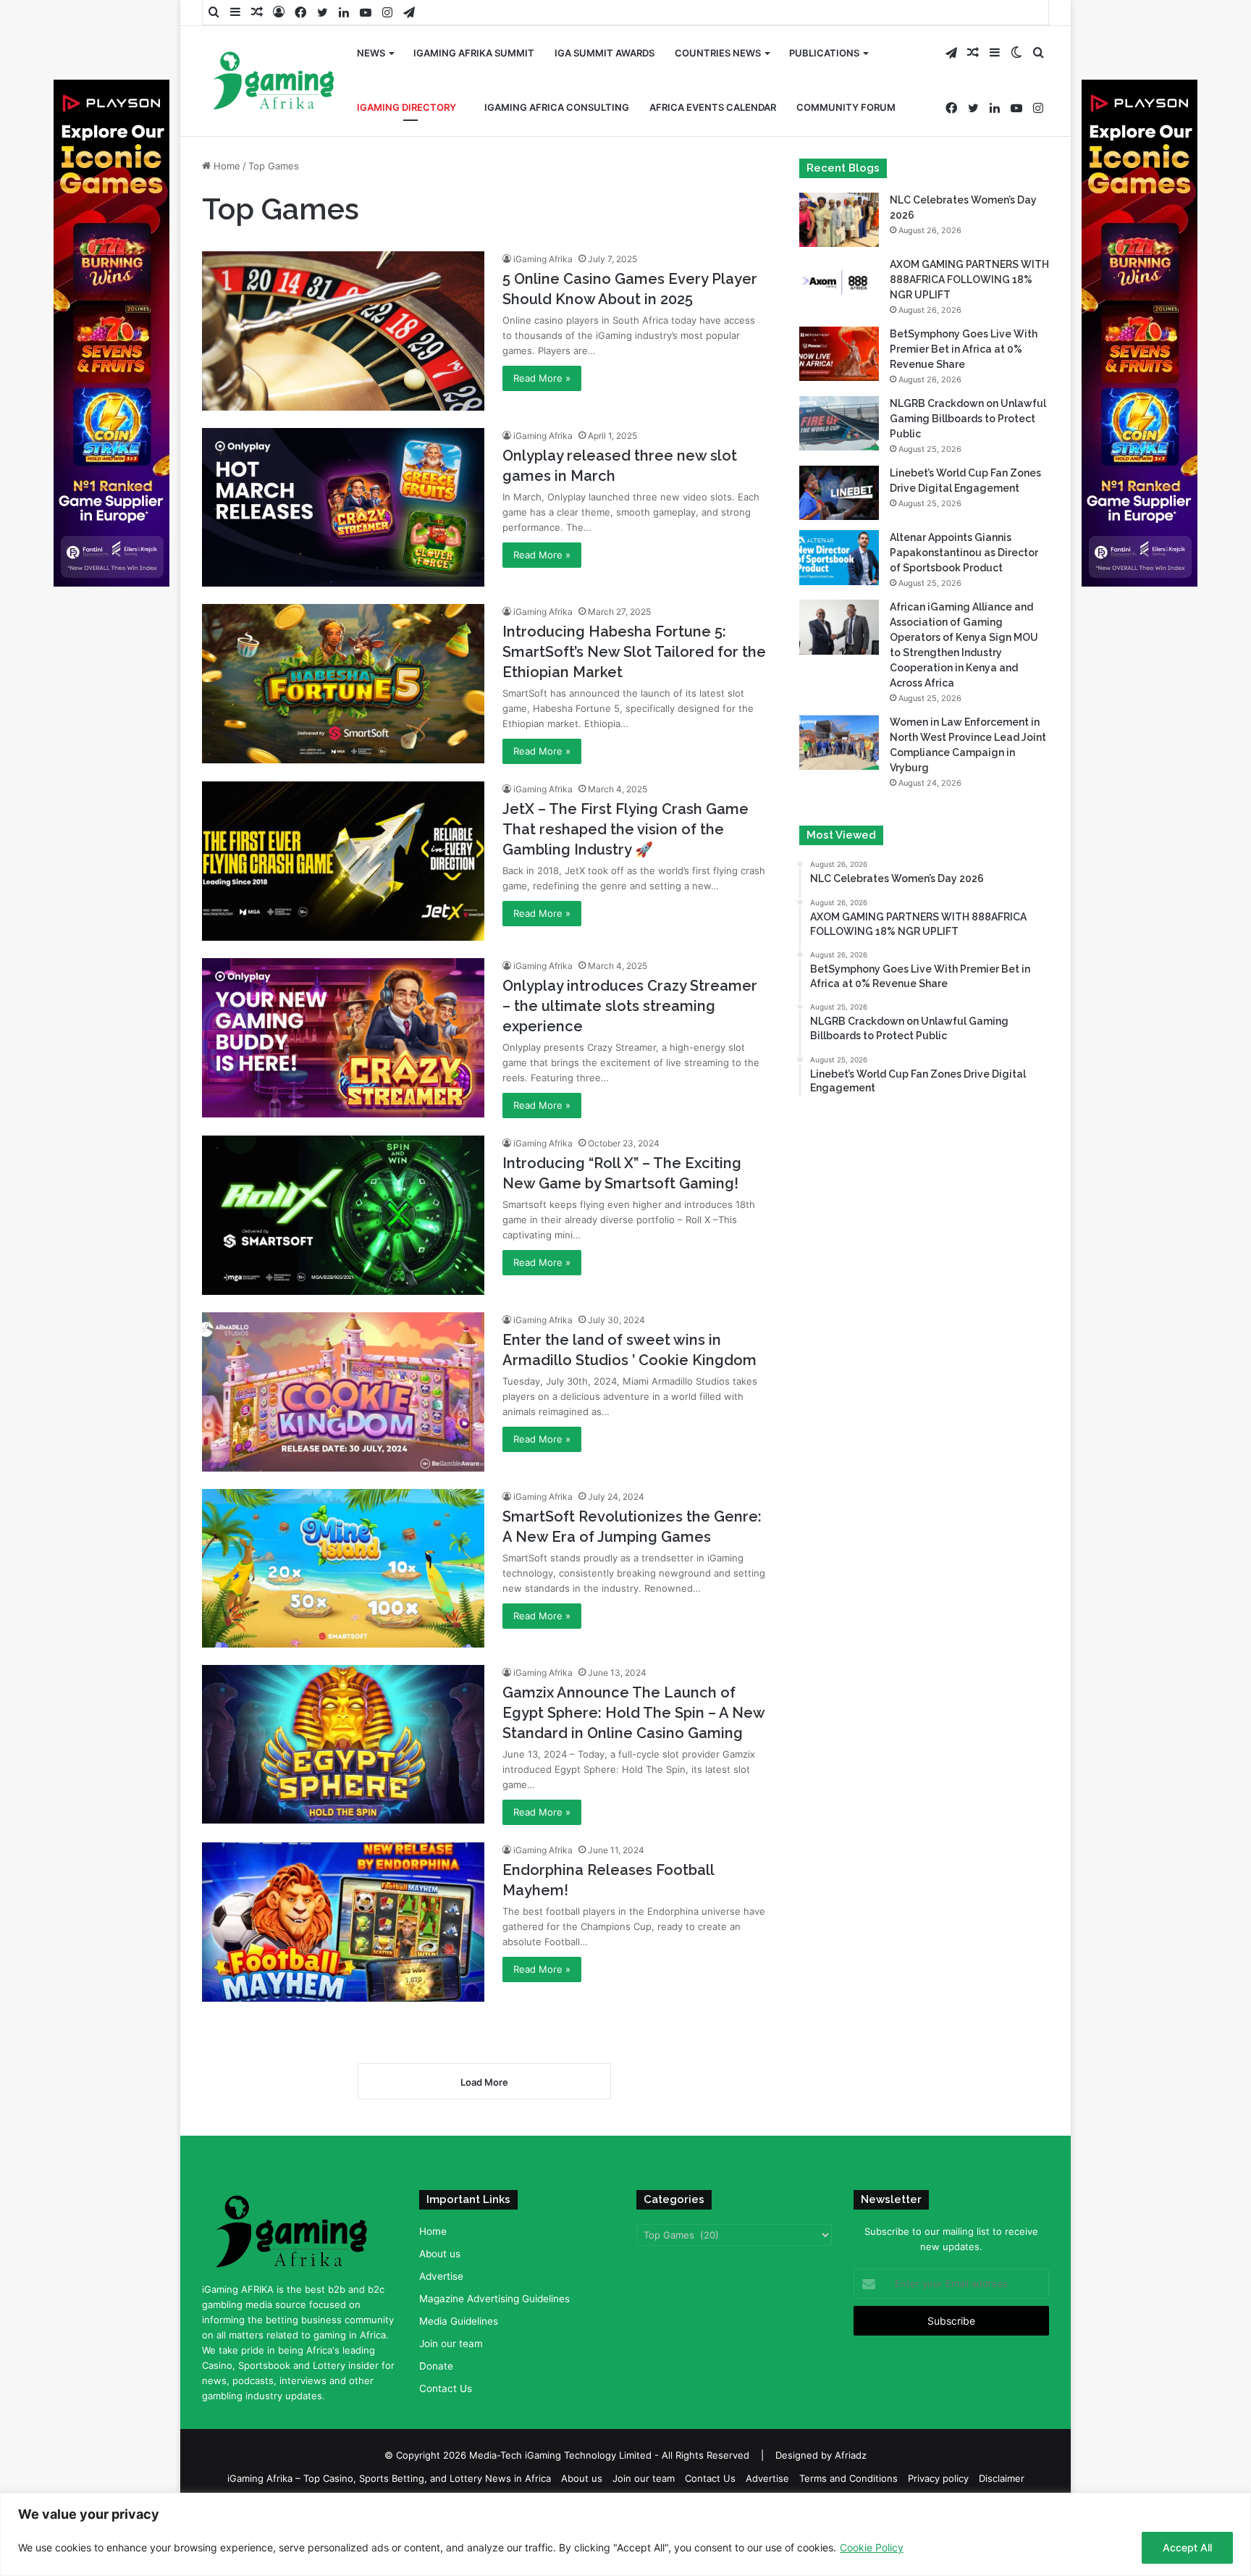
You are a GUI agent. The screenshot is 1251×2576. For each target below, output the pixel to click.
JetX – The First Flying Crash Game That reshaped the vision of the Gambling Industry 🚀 (625, 829)
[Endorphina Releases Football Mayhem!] (343, 1922)
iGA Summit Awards (605, 53)
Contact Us (446, 2388)
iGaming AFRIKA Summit (474, 53)
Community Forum (846, 107)
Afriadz (851, 2455)
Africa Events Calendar (713, 107)
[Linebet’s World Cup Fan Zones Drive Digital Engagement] (839, 493)
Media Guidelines (459, 2321)
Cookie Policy (872, 2547)
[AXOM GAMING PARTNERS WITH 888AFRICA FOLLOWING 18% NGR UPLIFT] (839, 284)
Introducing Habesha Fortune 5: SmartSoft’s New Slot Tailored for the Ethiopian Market (634, 652)
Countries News (718, 53)
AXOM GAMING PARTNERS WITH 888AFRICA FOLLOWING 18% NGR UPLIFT (969, 280)
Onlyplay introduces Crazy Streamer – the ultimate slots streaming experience (630, 1006)
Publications (824, 53)
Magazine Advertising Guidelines (494, 2299)
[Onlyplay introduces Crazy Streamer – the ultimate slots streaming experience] (343, 1037)
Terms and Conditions (848, 2478)
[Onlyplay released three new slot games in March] (343, 507)
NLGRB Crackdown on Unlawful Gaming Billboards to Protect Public (968, 419)
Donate (436, 2366)
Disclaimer (1002, 2478)
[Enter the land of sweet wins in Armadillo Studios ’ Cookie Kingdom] (343, 1392)
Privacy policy (938, 2478)
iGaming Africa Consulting (557, 107)
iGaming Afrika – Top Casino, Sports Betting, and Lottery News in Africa (389, 2478)
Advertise (441, 2276)
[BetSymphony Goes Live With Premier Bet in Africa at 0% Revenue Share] (839, 354)
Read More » (542, 378)
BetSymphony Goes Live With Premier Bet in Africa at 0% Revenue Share (964, 349)
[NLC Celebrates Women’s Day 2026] (839, 220)
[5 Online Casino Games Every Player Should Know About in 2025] (343, 331)
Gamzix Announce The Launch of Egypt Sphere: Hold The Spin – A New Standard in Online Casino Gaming (633, 1713)
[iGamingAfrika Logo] (274, 82)
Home (226, 166)
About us (440, 2254)
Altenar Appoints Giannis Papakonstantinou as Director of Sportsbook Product (964, 553)
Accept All (1187, 2547)
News (371, 53)
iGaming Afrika (543, 259)
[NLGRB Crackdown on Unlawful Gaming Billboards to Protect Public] (839, 423)
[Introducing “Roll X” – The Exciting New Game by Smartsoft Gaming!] (343, 1215)
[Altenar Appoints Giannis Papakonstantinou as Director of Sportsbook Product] (839, 557)
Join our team (451, 2344)
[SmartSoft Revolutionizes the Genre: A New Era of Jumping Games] (343, 1568)
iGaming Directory (407, 107)
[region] (625, 2534)
